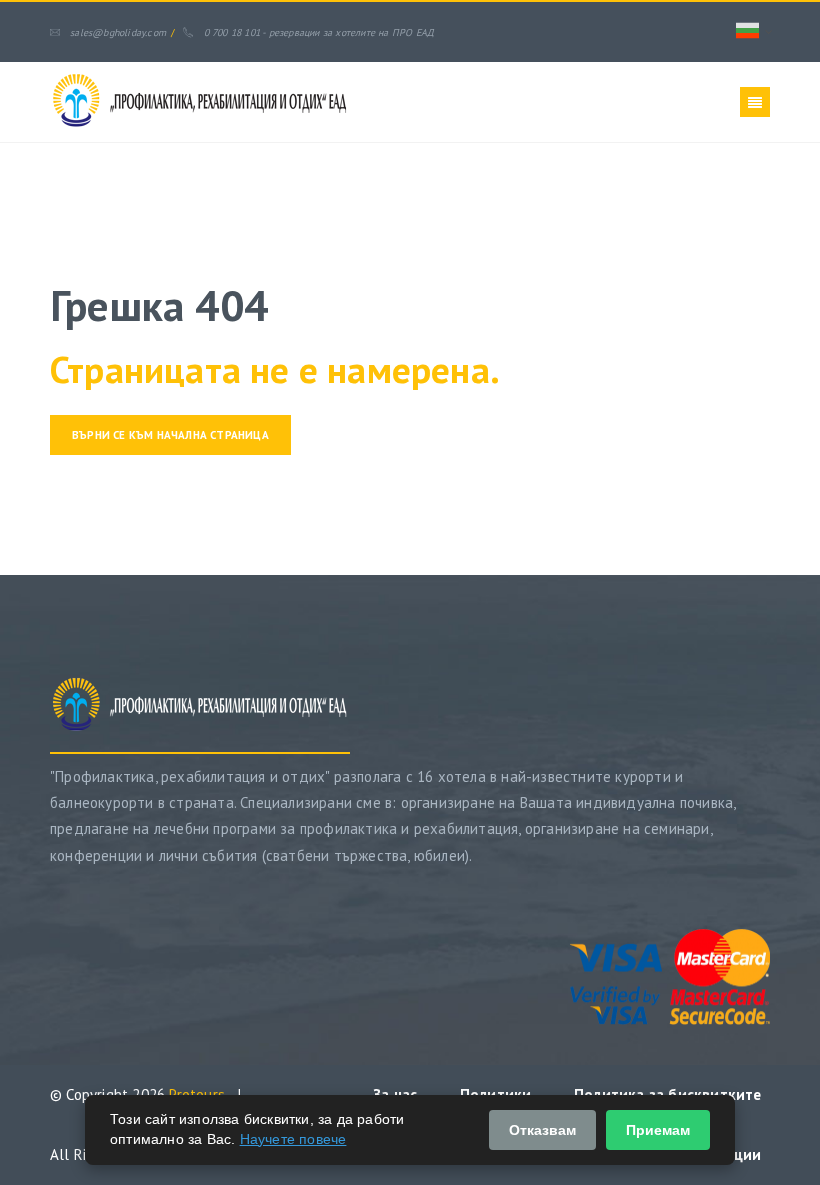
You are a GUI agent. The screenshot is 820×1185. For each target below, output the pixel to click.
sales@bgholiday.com (118, 32)
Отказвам (542, 1130)
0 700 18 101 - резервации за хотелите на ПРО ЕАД (319, 32)
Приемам (658, 1130)
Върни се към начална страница (170, 435)
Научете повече (293, 1139)
